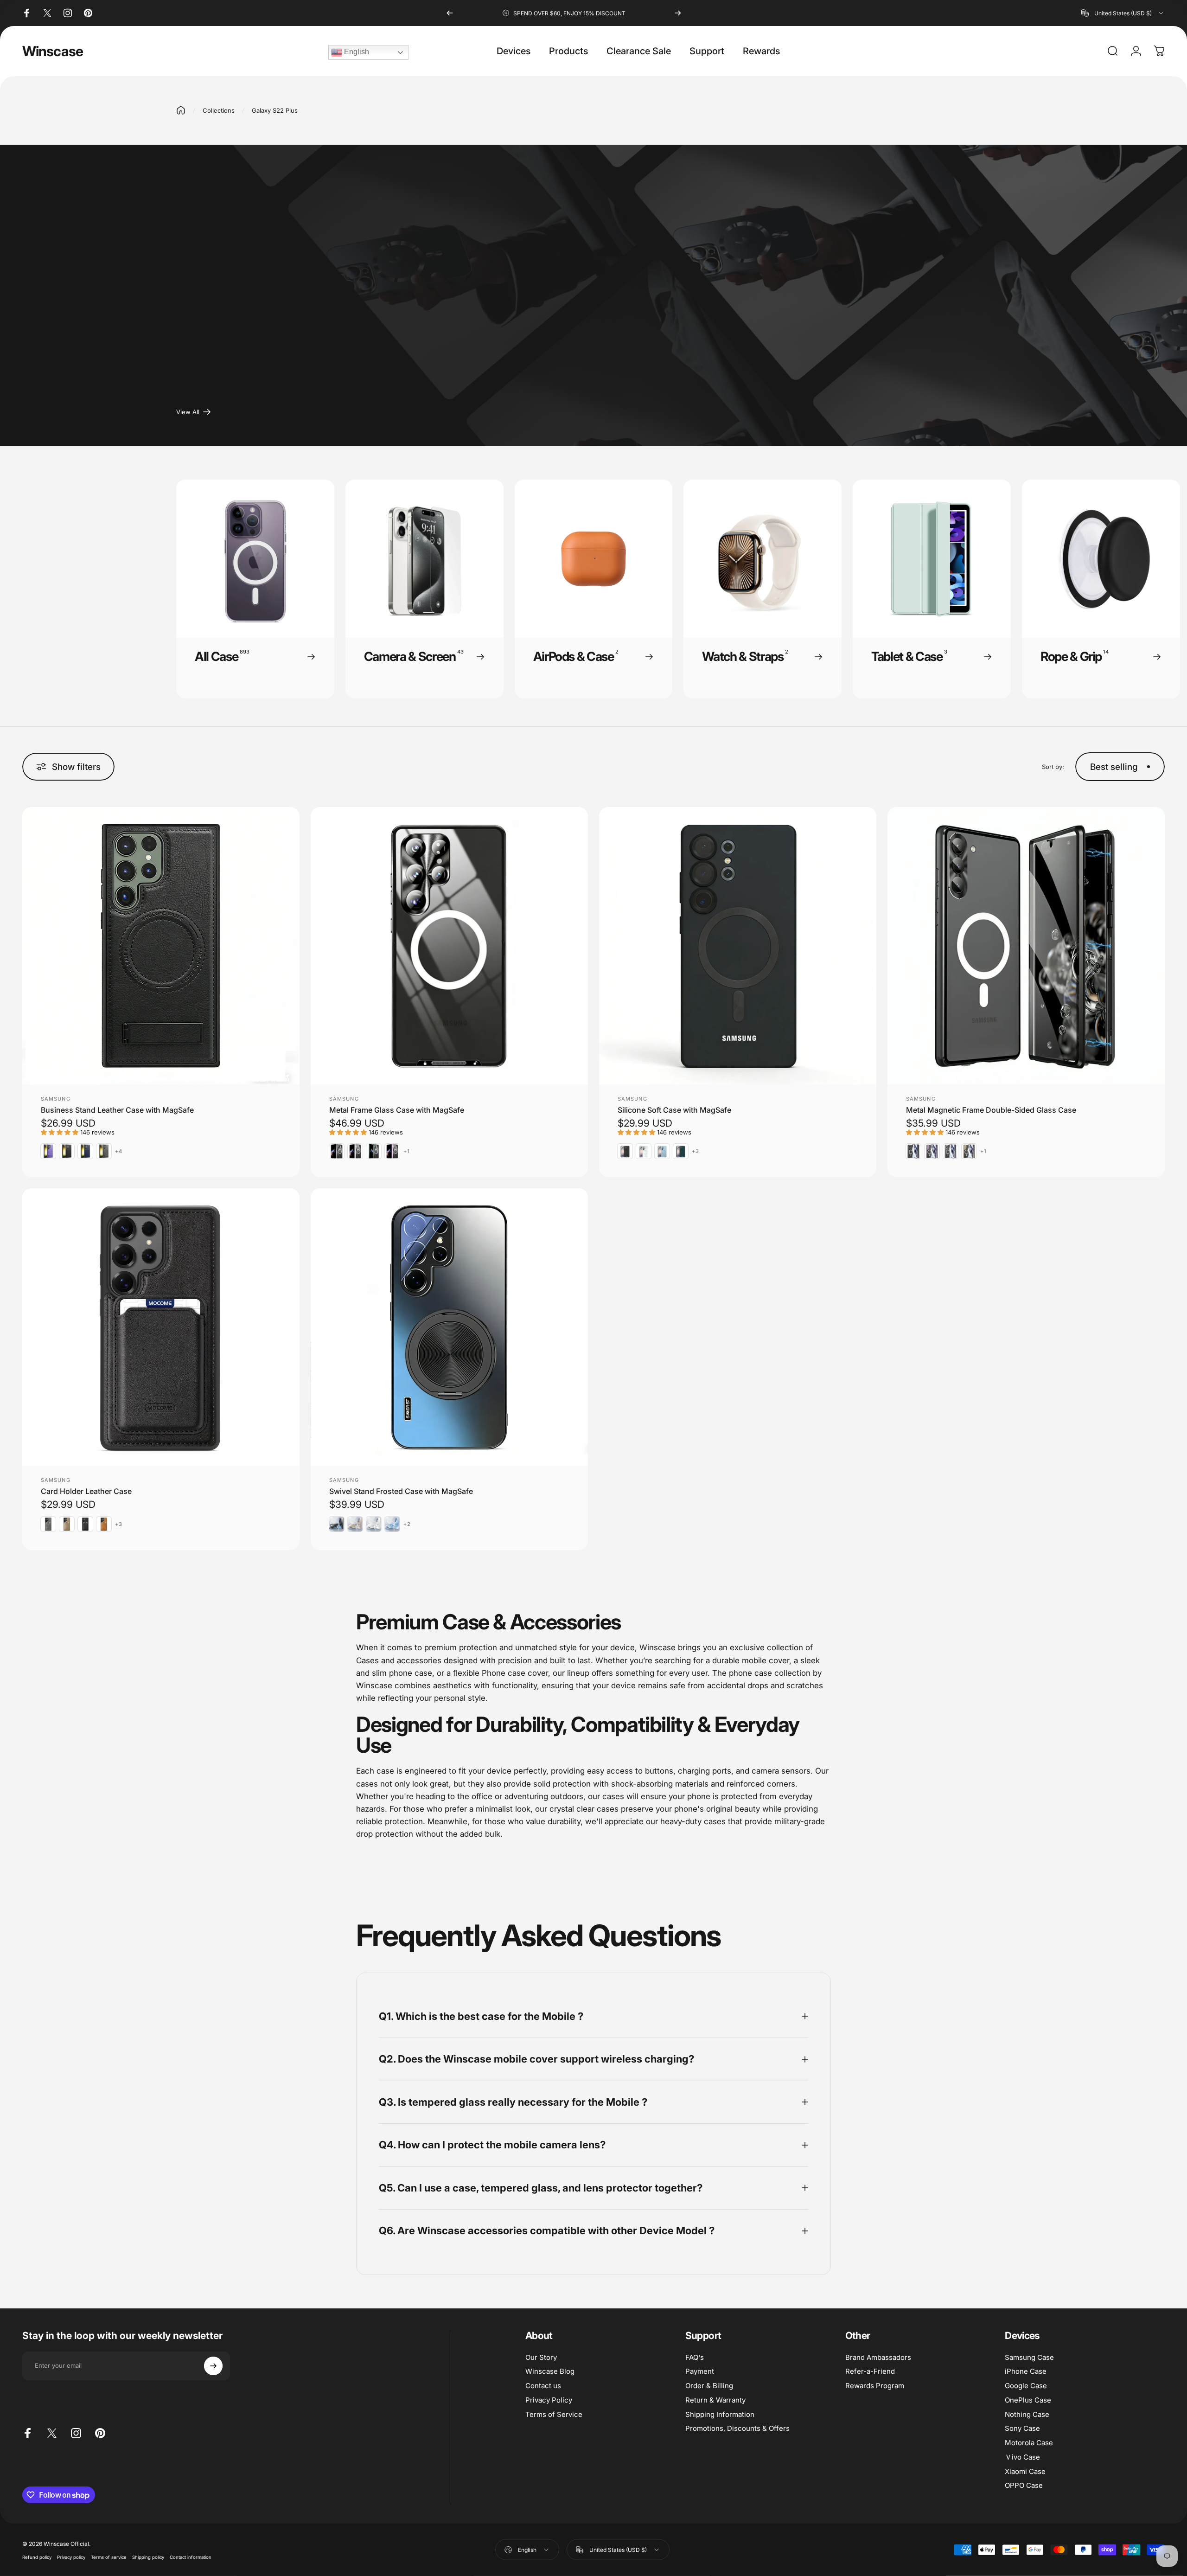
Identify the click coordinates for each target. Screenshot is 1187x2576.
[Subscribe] (213, 2366)
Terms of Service (554, 2415)
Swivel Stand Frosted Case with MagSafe (401, 1491)
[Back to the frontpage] (181, 110)
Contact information (191, 2557)
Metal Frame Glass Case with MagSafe (397, 1110)
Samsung (56, 1099)
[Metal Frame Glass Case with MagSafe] (449, 946)
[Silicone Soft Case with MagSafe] (738, 946)
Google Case (1026, 2386)
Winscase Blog (550, 2371)
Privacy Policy (549, 2400)
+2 (407, 1524)
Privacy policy (71, 2557)
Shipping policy (148, 2557)
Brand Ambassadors (878, 2358)
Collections (219, 110)
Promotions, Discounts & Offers (737, 2429)
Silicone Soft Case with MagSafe (674, 1110)
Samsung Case (1029, 2358)
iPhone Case (1026, 2371)
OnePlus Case (1028, 2400)
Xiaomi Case (1025, 2472)
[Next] (678, 13)
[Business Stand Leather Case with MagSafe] (161, 946)
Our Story (541, 2358)
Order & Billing (709, 2386)
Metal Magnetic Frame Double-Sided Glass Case (991, 1110)
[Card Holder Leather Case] (161, 1327)
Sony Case (1022, 2429)
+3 (696, 1151)
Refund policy (37, 2557)
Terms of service (109, 2557)
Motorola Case (1029, 2443)
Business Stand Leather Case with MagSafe (117, 1110)
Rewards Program (875, 2386)
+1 (407, 1151)
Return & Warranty (715, 2400)
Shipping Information (720, 2415)
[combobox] (1123, 13)
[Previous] (450, 13)
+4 (119, 1151)
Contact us (543, 2386)
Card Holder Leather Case (86, 1491)
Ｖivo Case (1022, 2457)
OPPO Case (1024, 2486)
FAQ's (695, 2358)
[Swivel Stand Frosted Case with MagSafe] (449, 1327)
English (356, 52)
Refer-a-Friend (870, 2371)
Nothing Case (1027, 2415)
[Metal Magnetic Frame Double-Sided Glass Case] (1026, 946)
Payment (700, 2371)
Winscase (53, 51)
